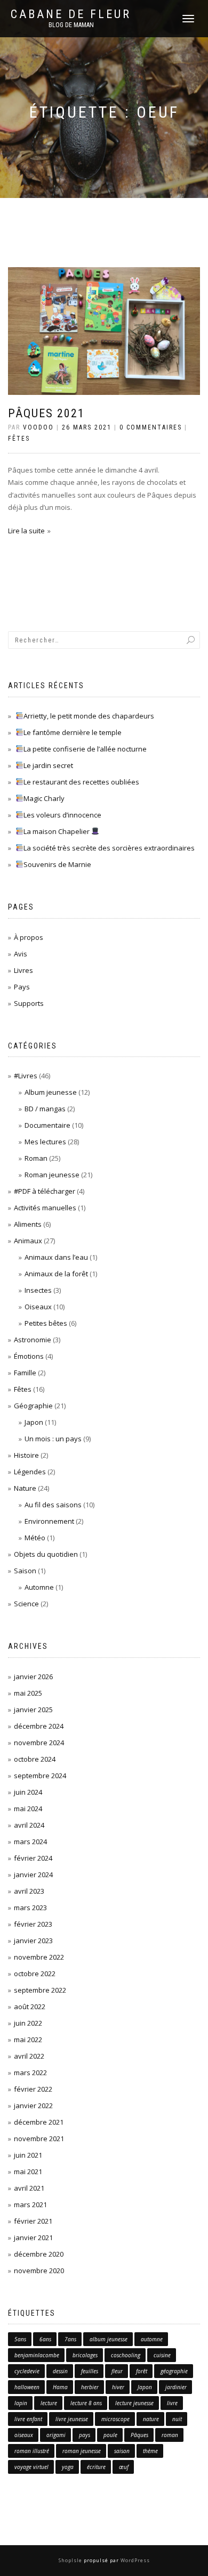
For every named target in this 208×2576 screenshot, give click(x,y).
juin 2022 (28, 2023)
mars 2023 (30, 1908)
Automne (39, 1587)
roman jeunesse (82, 2451)
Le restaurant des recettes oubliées (81, 782)
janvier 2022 (33, 2106)
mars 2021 (30, 2205)
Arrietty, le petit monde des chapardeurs (89, 716)
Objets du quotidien (46, 1554)
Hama (60, 2387)
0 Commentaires (151, 427)
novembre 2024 (39, 1743)
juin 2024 (28, 1792)
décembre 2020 (39, 2254)
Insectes (38, 1290)
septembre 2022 (40, 1990)
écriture (96, 2467)
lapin (21, 2403)
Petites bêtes (46, 1323)
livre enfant (28, 2419)
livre (172, 2403)
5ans (20, 2339)
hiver (118, 2387)
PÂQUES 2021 (46, 413)
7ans (70, 2339)
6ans (45, 2339)
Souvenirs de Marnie (57, 864)
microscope (115, 2419)
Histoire (26, 1455)
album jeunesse (109, 2339)
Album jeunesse (51, 1092)
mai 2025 (28, 1693)
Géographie (33, 1406)
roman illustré (32, 2451)
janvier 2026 (33, 1677)
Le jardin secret (48, 765)
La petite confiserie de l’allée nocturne (85, 749)
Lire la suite (26, 531)
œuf (124, 2467)
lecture (49, 2403)
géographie (174, 2371)
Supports (29, 1003)
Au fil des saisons (53, 1505)
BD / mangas (45, 1109)
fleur (117, 2371)
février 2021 (33, 2221)
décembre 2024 (39, 1726)
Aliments (28, 1224)
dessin (60, 2371)
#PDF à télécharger (45, 1191)
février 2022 (33, 2089)
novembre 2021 (39, 2139)
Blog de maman (71, 25)
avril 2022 (29, 2056)
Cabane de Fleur (71, 14)
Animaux (28, 1241)
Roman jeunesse (52, 1175)
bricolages (85, 2355)
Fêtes (19, 439)
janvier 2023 (33, 1941)
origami (56, 2435)
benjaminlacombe (37, 2355)
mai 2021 (28, 2172)
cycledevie (27, 2371)
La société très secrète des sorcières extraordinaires (109, 848)
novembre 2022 (39, 1957)
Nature (25, 1488)
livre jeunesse (72, 2419)
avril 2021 (29, 2188)
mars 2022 (30, 2073)
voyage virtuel (31, 2467)
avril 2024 (29, 1825)
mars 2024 (30, 1842)
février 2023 (33, 1924)
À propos (29, 937)
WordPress (134, 2560)
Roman (36, 1158)
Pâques (139, 2435)
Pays (22, 987)
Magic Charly (44, 798)
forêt (142, 2371)
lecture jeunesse (134, 2403)
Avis (21, 954)
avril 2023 (29, 1891)
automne (152, 2339)
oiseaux (24, 2435)
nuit (177, 2419)
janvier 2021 (33, 2238)
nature (151, 2419)
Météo (35, 1538)
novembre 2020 (39, 2270)
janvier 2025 (33, 1710)
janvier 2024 (33, 1875)
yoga (68, 2467)
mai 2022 (28, 2040)
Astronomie (33, 1340)
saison (122, 2451)
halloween (27, 2387)
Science (26, 1604)
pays (85, 2435)
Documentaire (47, 1125)
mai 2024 (28, 1809)
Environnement (49, 1521)
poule (110, 2435)
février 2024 (33, 1858)
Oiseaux (38, 1307)
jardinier (176, 2387)
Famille (25, 1373)
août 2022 (30, 2007)
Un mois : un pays (53, 1439)
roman (170, 2435)
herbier (90, 2387)
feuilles (90, 2371)
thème (150, 2451)
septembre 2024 (40, 1776)
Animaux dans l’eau (56, 1257)
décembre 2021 (39, 2122)
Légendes (30, 1472)
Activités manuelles (45, 1208)
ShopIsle (71, 2560)
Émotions (29, 1356)
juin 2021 (28, 2155)
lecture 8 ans (86, 2403)
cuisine (162, 2355)
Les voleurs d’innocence (62, 815)
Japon (34, 1422)
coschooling (126, 2355)
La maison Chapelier (57, 831)
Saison (25, 1571)
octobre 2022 (35, 1974)
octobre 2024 (35, 1759)
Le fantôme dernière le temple (73, 732)
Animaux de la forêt (56, 1274)
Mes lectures (45, 1142)
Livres (23, 970)
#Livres (26, 1076)
